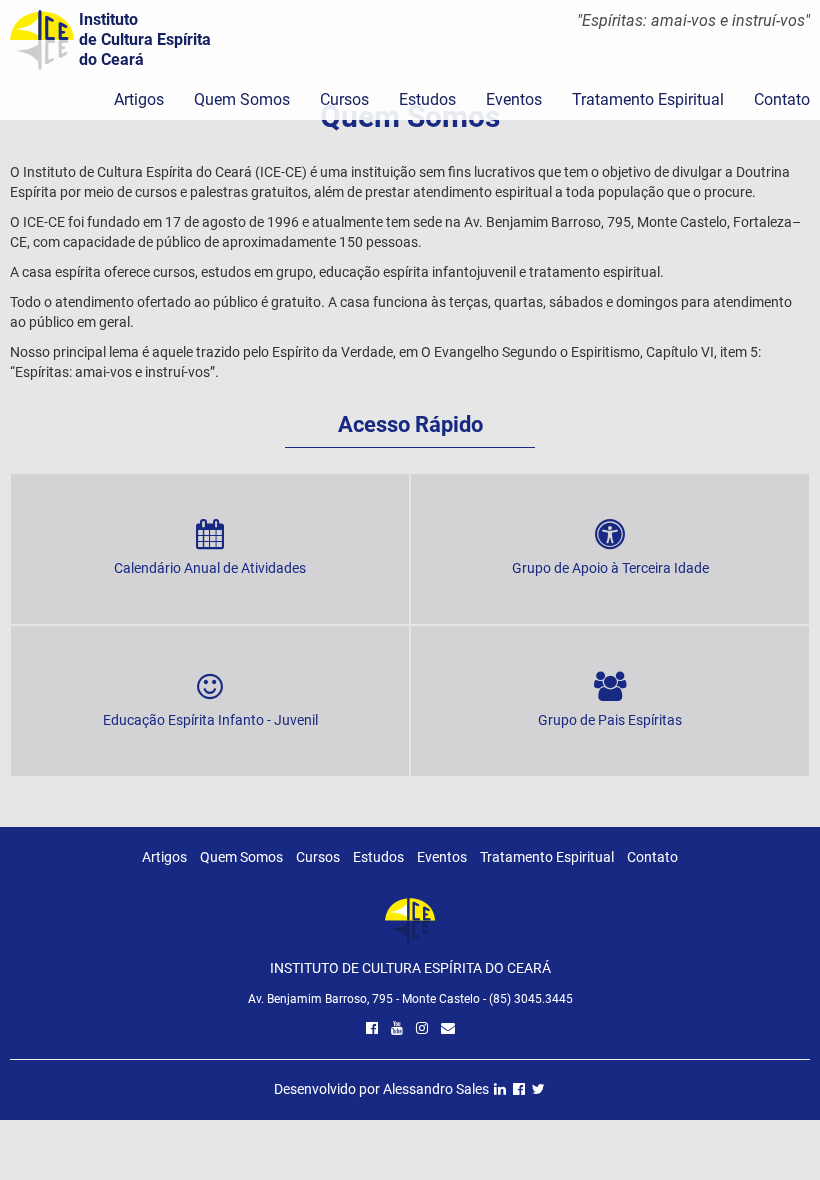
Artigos (139, 99)
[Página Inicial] (410, 927)
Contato (652, 857)
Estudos (427, 99)
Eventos (514, 99)
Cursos (344, 99)
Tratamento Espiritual (648, 99)
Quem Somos (242, 99)
